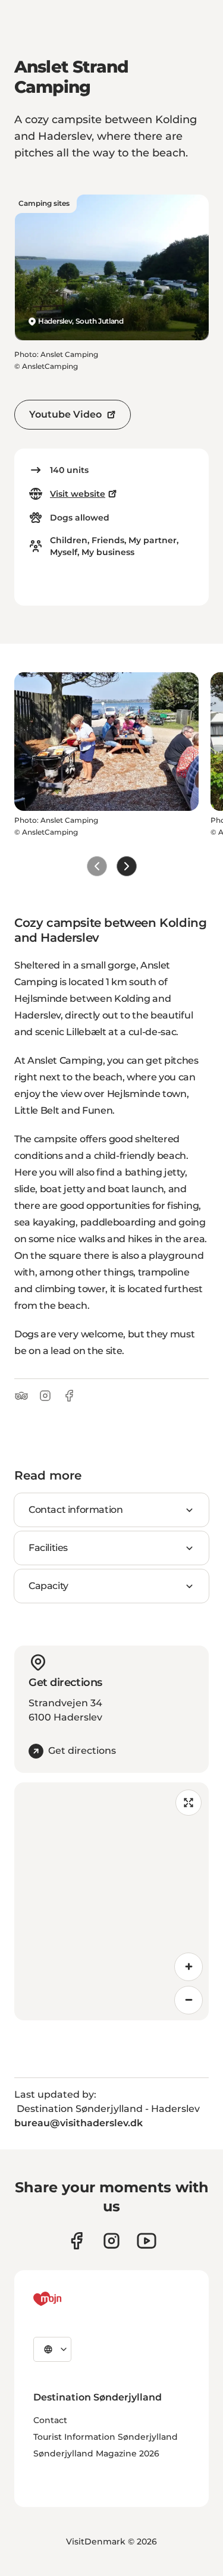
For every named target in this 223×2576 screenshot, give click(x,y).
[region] (111, 1901)
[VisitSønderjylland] (70, 2299)
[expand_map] (189, 1803)
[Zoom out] (189, 2000)
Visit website (78, 494)
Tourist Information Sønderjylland (106, 2437)
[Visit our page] (111, 2241)
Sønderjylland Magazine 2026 (96, 2453)
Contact (50, 2420)
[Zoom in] (189, 1967)
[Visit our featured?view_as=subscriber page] (147, 2241)
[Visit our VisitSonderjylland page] (76, 2241)
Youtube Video (65, 414)
